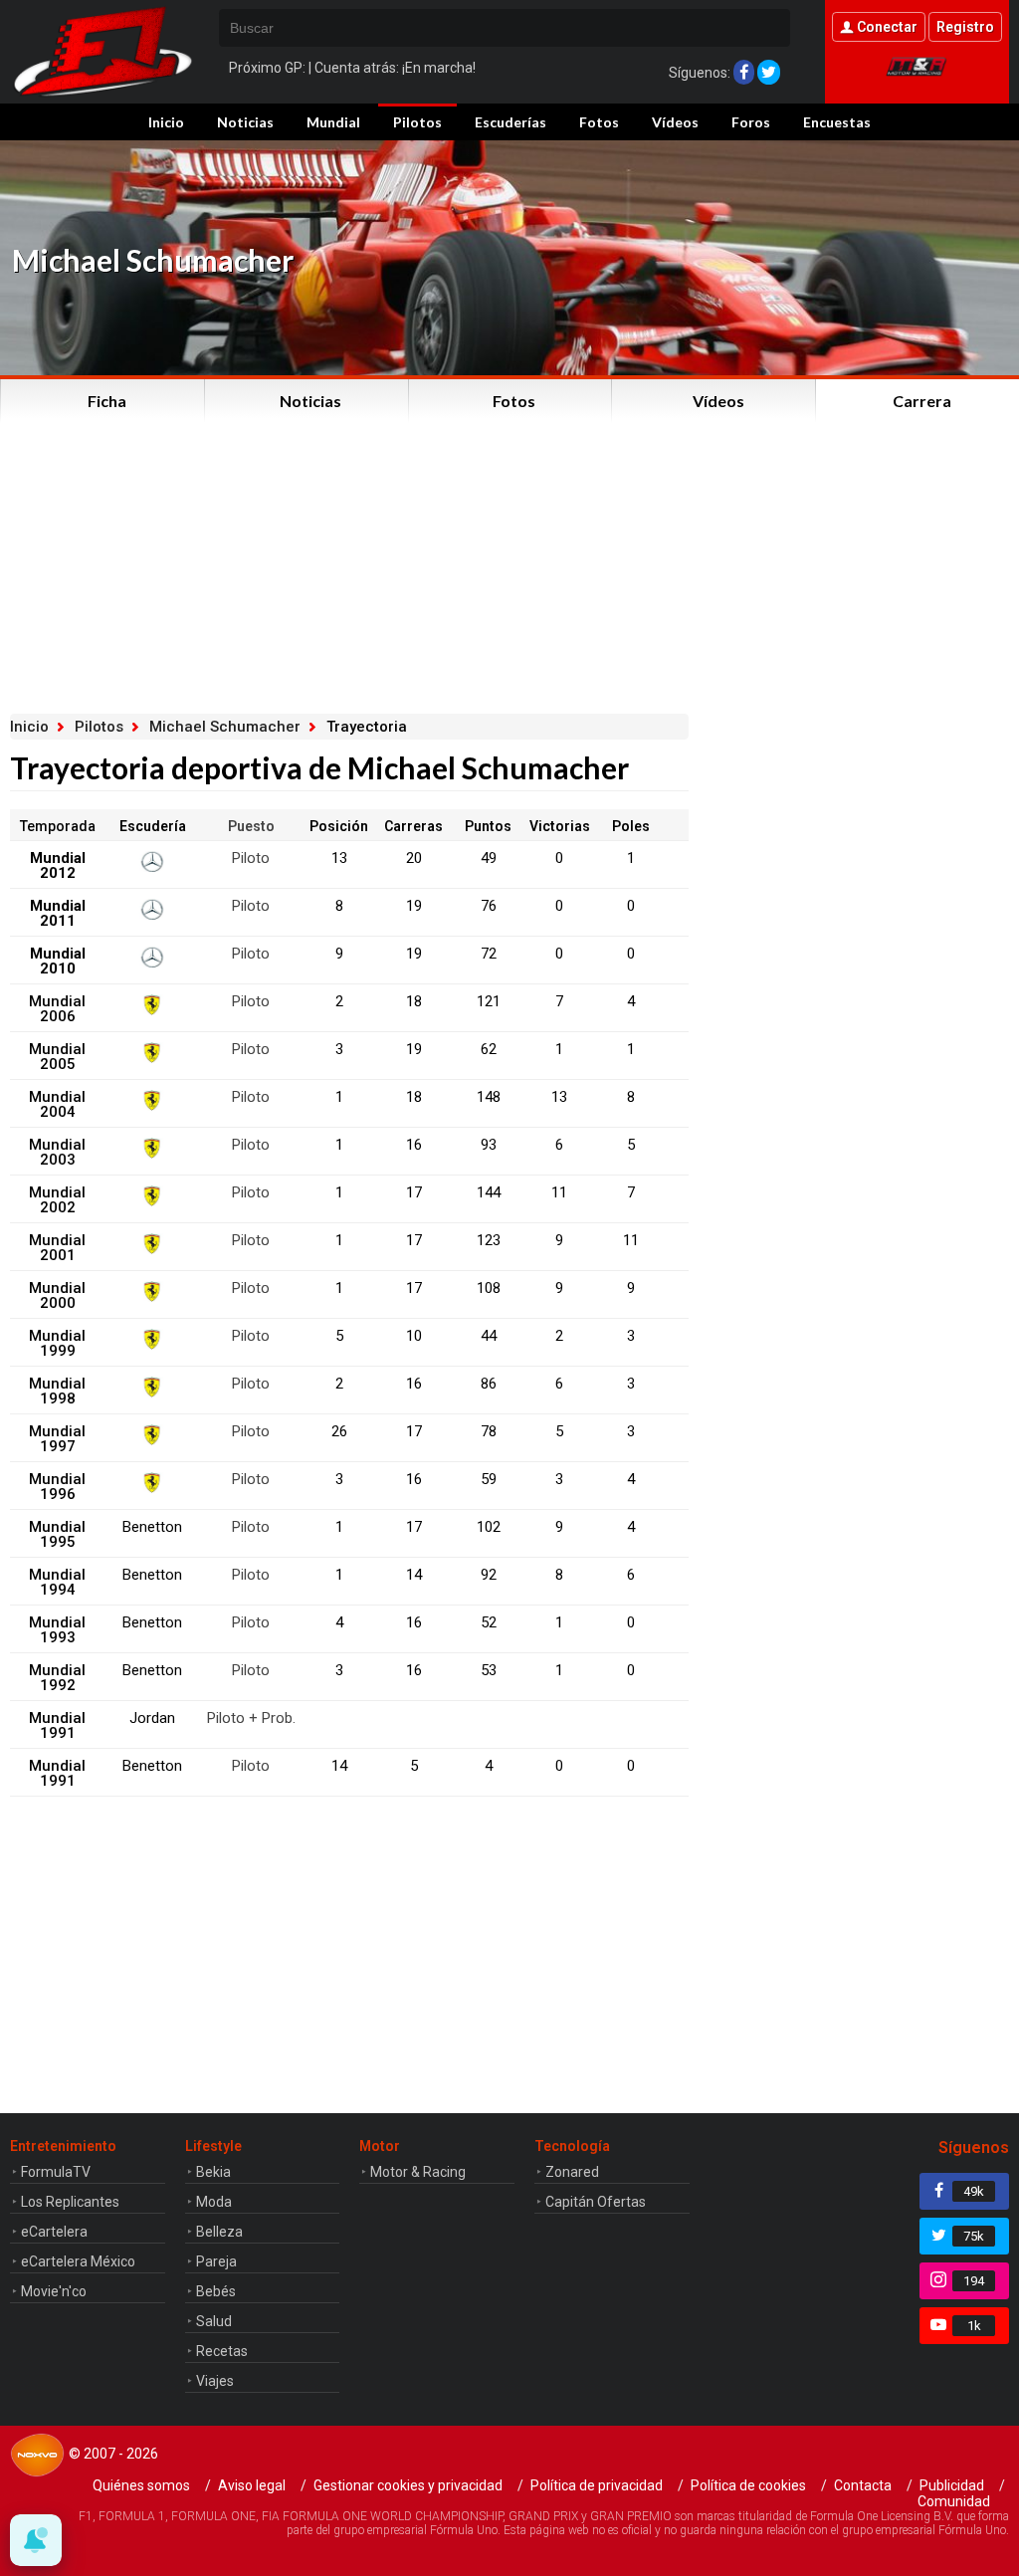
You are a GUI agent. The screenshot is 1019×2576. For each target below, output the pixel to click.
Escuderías (510, 122)
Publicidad (952, 2485)
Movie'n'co (54, 2291)
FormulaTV (56, 2172)
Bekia (213, 2172)
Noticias (245, 122)
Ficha (107, 401)
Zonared (572, 2172)
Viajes (215, 2381)
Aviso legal (252, 2485)
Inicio (166, 122)
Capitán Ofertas (596, 2202)
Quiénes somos (141, 2485)
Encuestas (837, 122)
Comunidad (954, 2501)
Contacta (863, 2485)
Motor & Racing (418, 2172)
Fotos (599, 122)
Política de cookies (748, 2485)
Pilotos (417, 122)
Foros (751, 122)
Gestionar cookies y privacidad (408, 2485)
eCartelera (54, 2232)
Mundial (333, 122)
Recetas (222, 2351)
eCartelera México (78, 2261)
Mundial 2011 (58, 913)
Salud (214, 2321)
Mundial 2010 (58, 961)
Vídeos (675, 122)
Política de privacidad (597, 2485)
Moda (214, 2202)
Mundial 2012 (58, 865)
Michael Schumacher (225, 727)
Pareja (216, 2261)
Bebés (216, 2291)
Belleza (219, 2232)
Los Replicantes (70, 2202)
